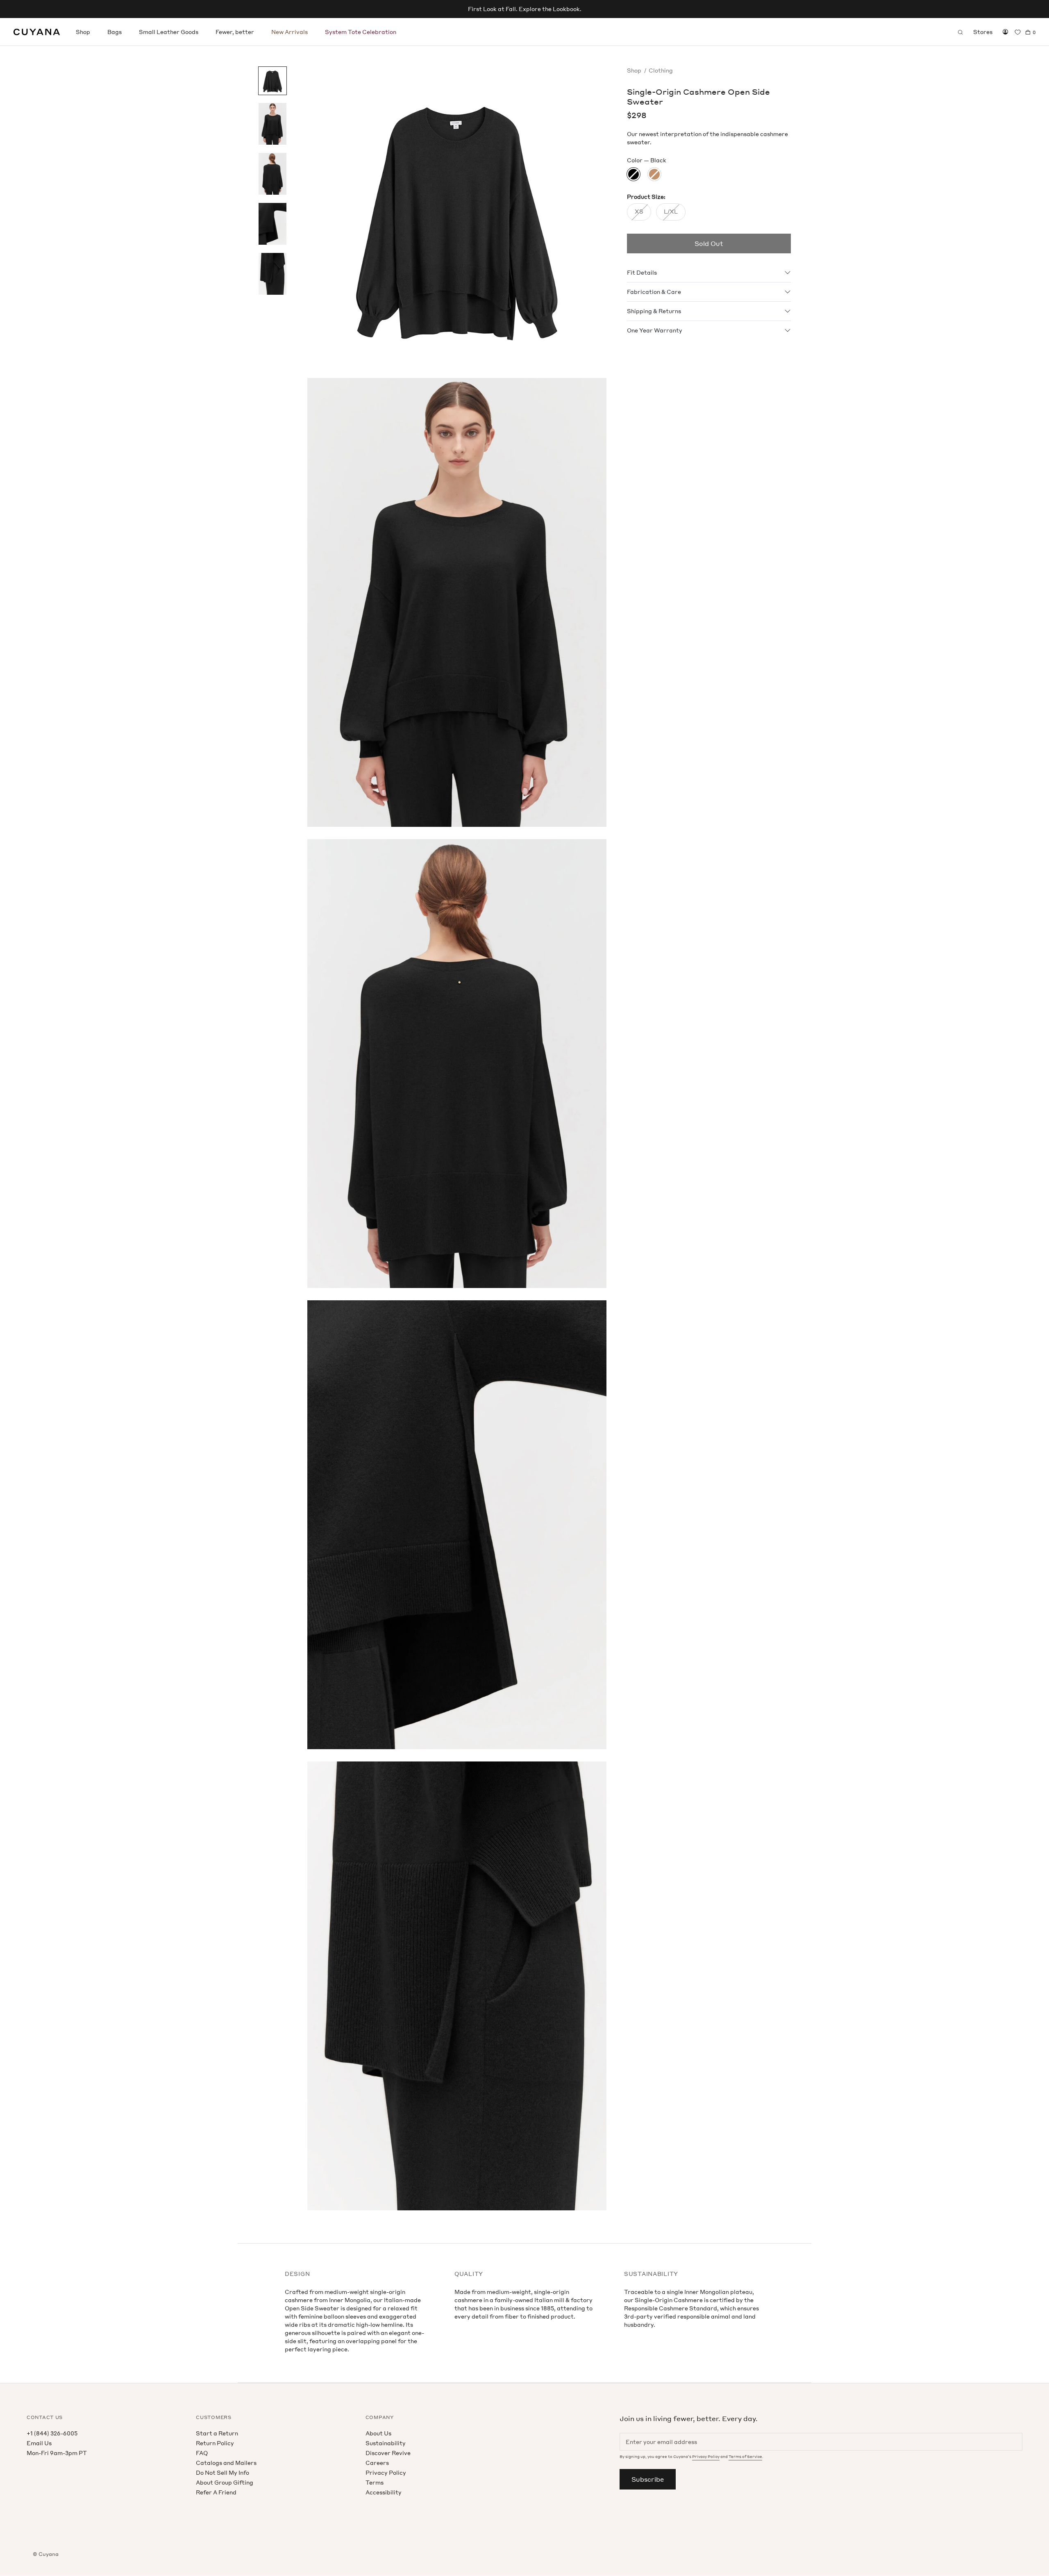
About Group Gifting (225, 2482)
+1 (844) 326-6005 (52, 2433)
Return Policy (215, 2443)
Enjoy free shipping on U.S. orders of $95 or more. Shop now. (524, 9)
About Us (378, 2433)
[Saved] (1018, 32)
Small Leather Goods (169, 32)
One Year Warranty (655, 331)
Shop (83, 32)
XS (639, 212)
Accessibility (384, 2492)
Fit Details (642, 273)
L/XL (671, 212)
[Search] (960, 32)
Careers (377, 2463)
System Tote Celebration (361, 32)
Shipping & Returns (654, 311)
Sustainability (386, 2443)
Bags (115, 32)
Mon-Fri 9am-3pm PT (57, 2453)
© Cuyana (46, 2554)
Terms (375, 2482)
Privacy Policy (386, 2472)
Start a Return (217, 2433)
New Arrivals (289, 32)
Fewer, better (235, 32)
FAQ (202, 2453)
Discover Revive (388, 2453)
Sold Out (709, 244)
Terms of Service (745, 2457)
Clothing (661, 70)
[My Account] (1005, 32)
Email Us (39, 2443)
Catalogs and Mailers (226, 2463)
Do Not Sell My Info (223, 2472)
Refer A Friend (216, 2492)
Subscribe (648, 2479)
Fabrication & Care (654, 292)
